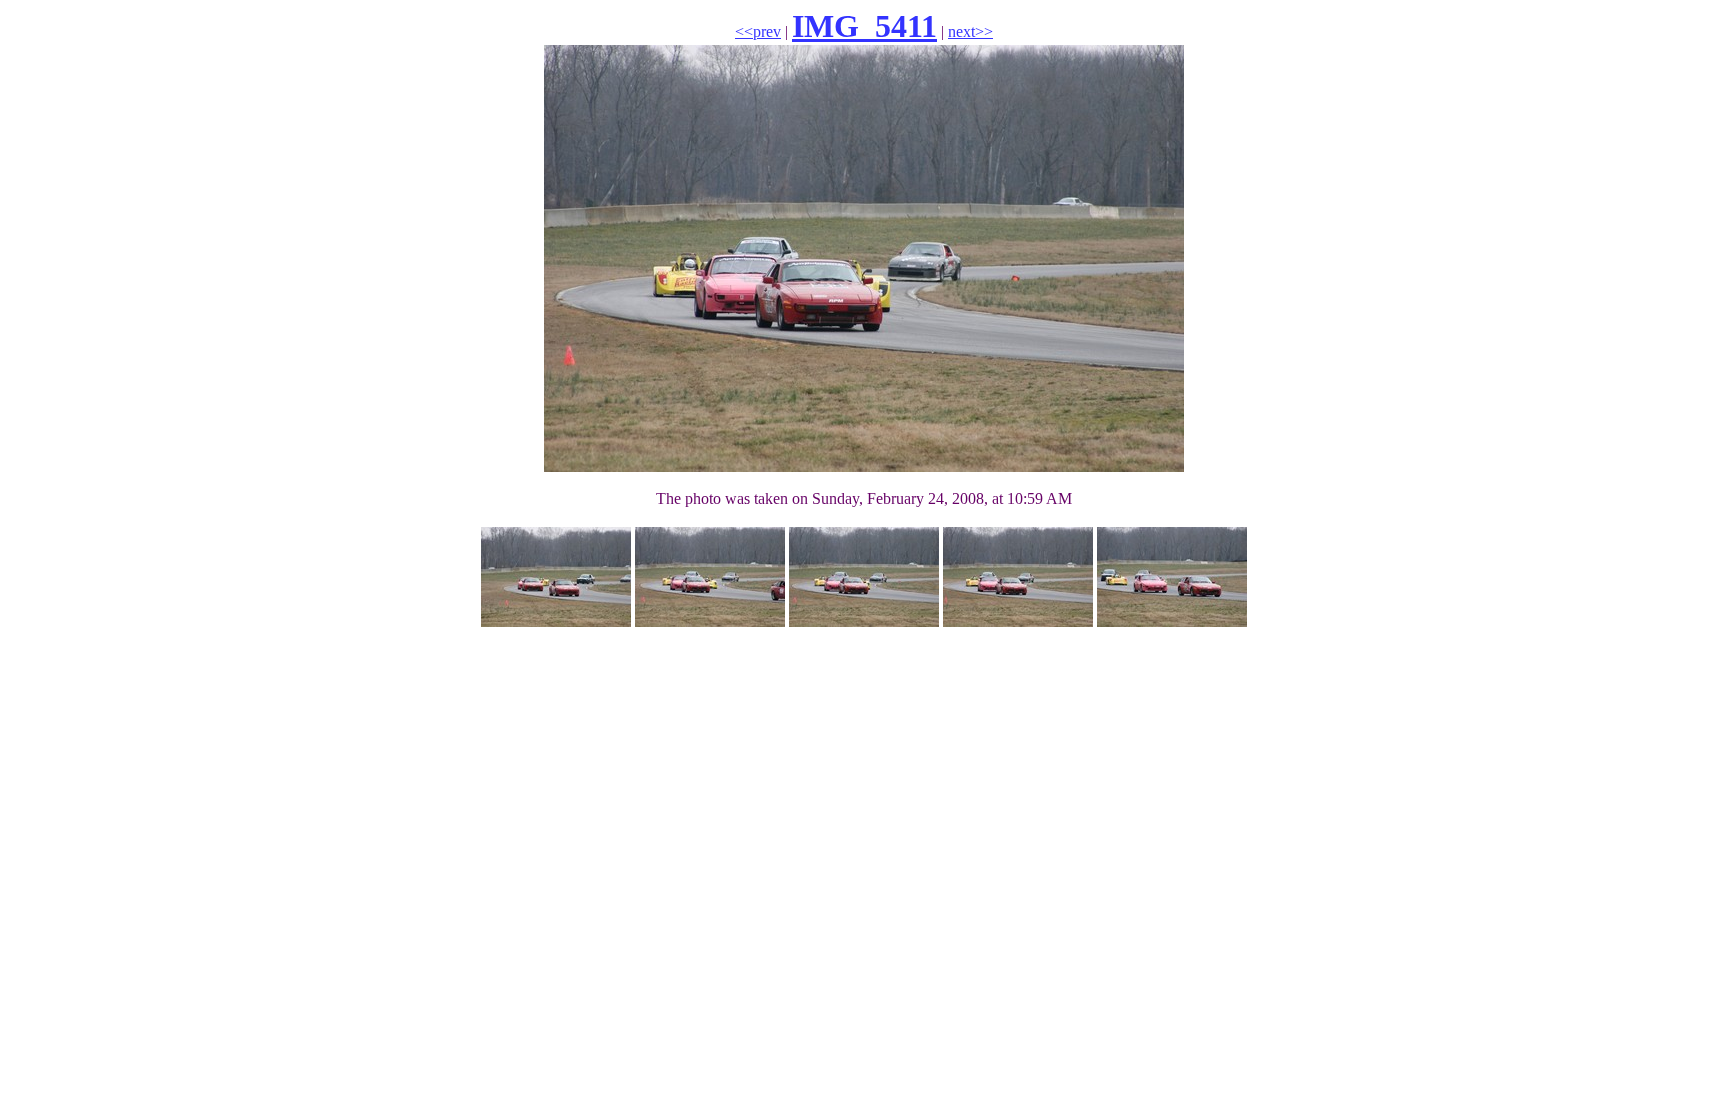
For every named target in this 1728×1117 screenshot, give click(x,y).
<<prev (758, 31)
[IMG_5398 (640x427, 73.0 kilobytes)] (1018, 621)
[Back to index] (864, 621)
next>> (970, 31)
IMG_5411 (864, 26)
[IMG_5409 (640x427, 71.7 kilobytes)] (556, 621)
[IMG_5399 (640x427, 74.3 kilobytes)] (1172, 621)
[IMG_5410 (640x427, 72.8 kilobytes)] (710, 621)
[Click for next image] (864, 466)
